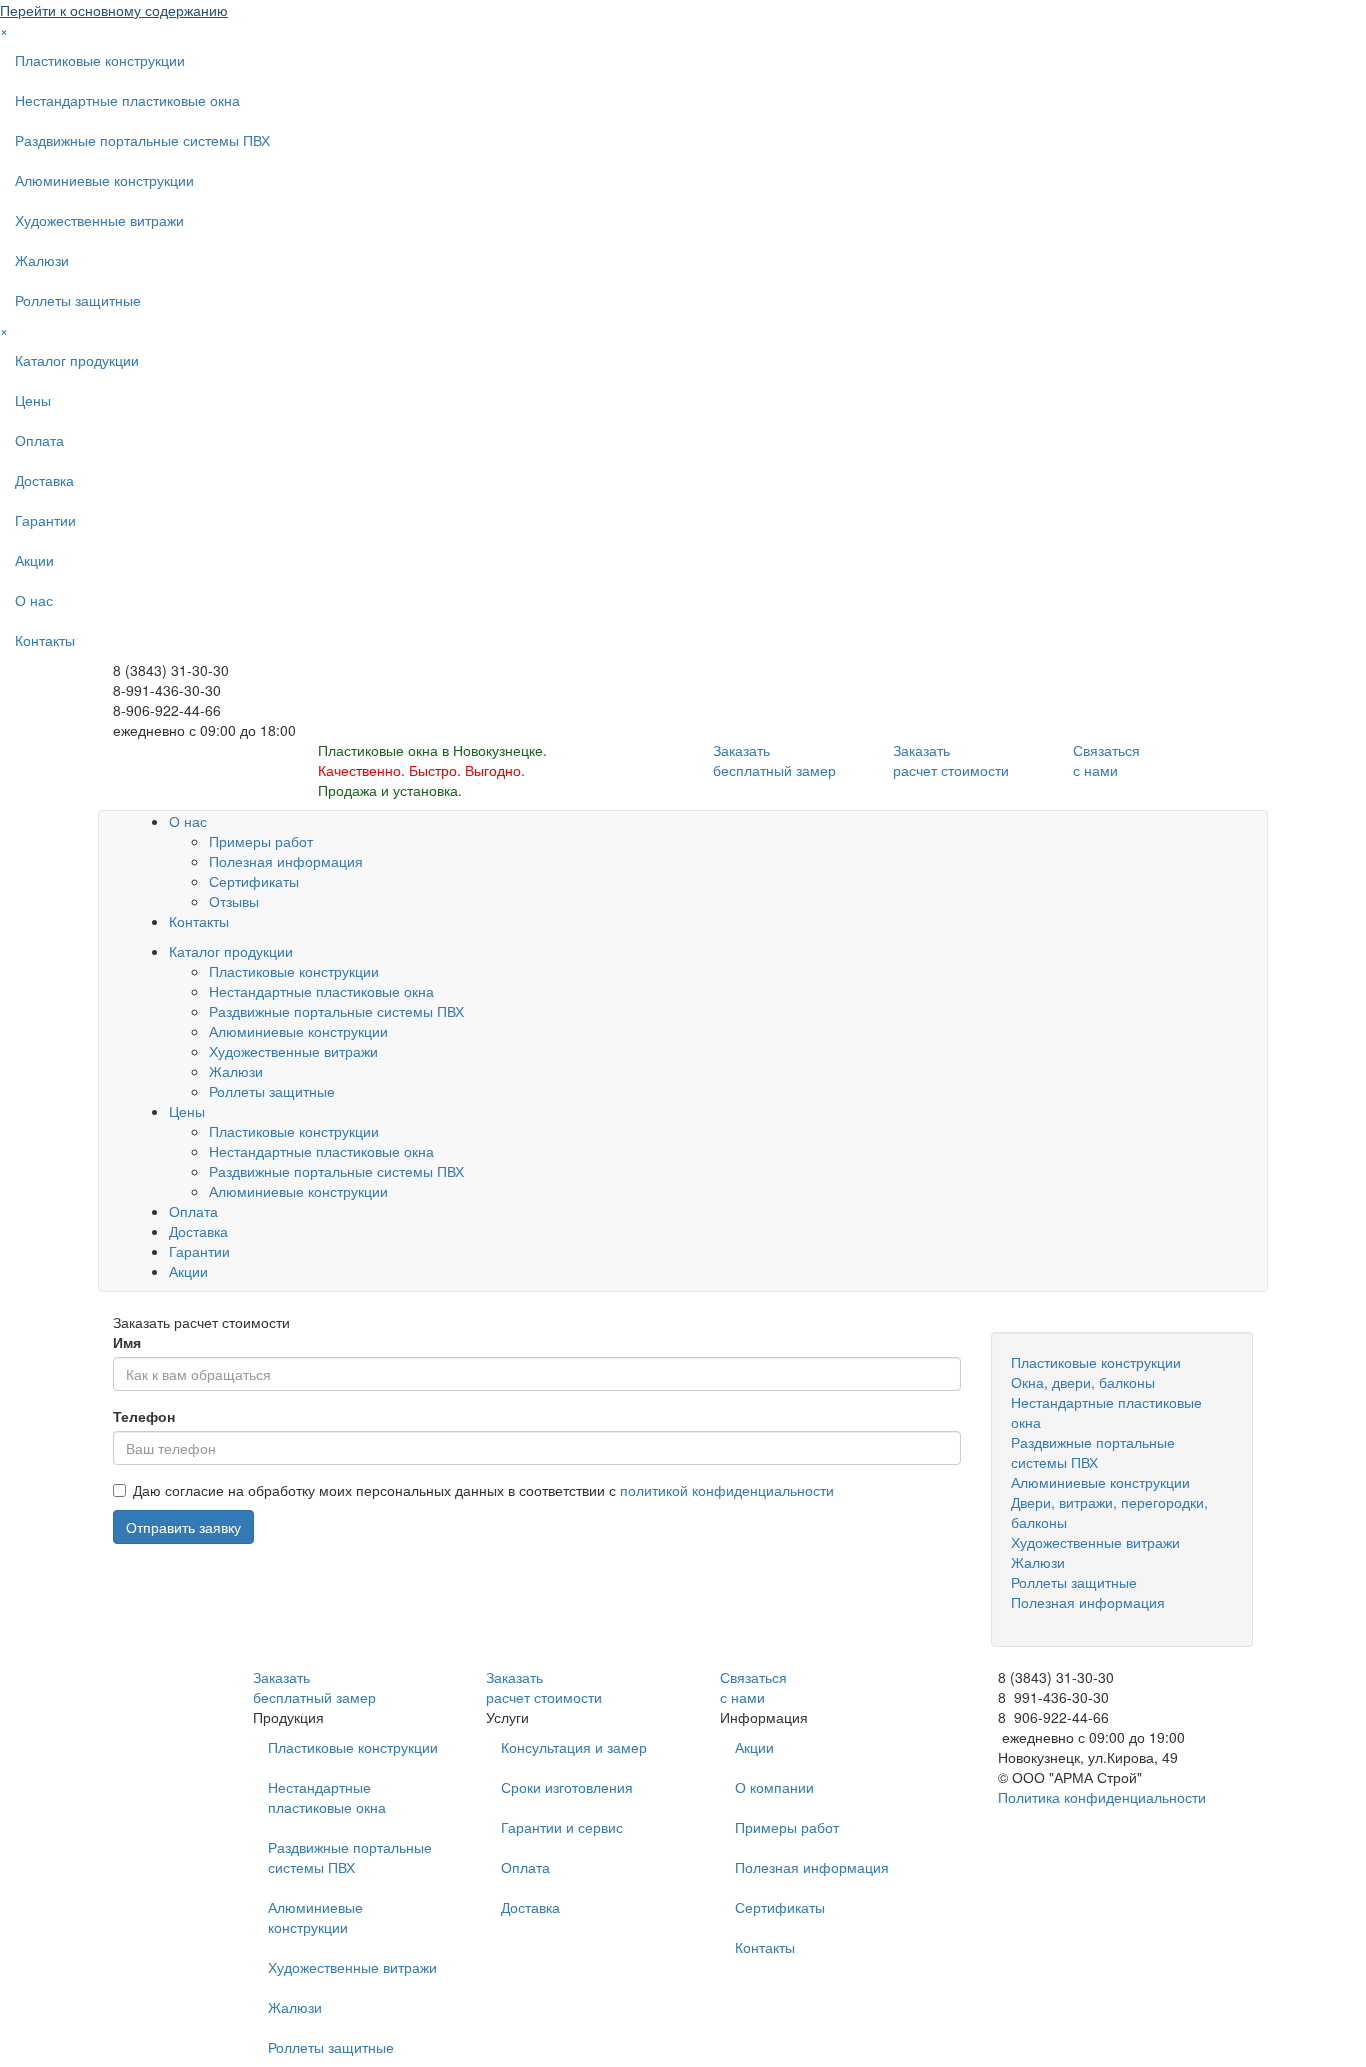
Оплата (39, 440)
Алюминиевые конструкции (104, 180)
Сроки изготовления (567, 1787)
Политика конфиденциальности (1102, 1797)
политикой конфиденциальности (727, 1490)
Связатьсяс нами (1106, 760)
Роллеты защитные (78, 300)
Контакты (45, 640)
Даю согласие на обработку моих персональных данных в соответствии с (483, 1490)
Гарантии (45, 520)
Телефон (144, 1416)
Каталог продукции (77, 360)
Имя (127, 1342)
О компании (774, 1787)
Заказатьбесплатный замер (774, 760)
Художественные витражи (99, 220)
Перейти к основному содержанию (114, 10)
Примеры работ (261, 841)
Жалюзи (42, 260)
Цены (33, 400)
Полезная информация (286, 861)
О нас (34, 600)
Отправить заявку (183, 1527)
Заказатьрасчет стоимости (951, 760)
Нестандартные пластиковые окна (127, 100)
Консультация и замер (574, 1747)
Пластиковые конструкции (100, 60)
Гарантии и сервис (562, 1827)
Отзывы (234, 901)
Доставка (44, 480)
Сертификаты (254, 881)
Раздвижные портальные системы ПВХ (142, 140)
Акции (34, 560)
